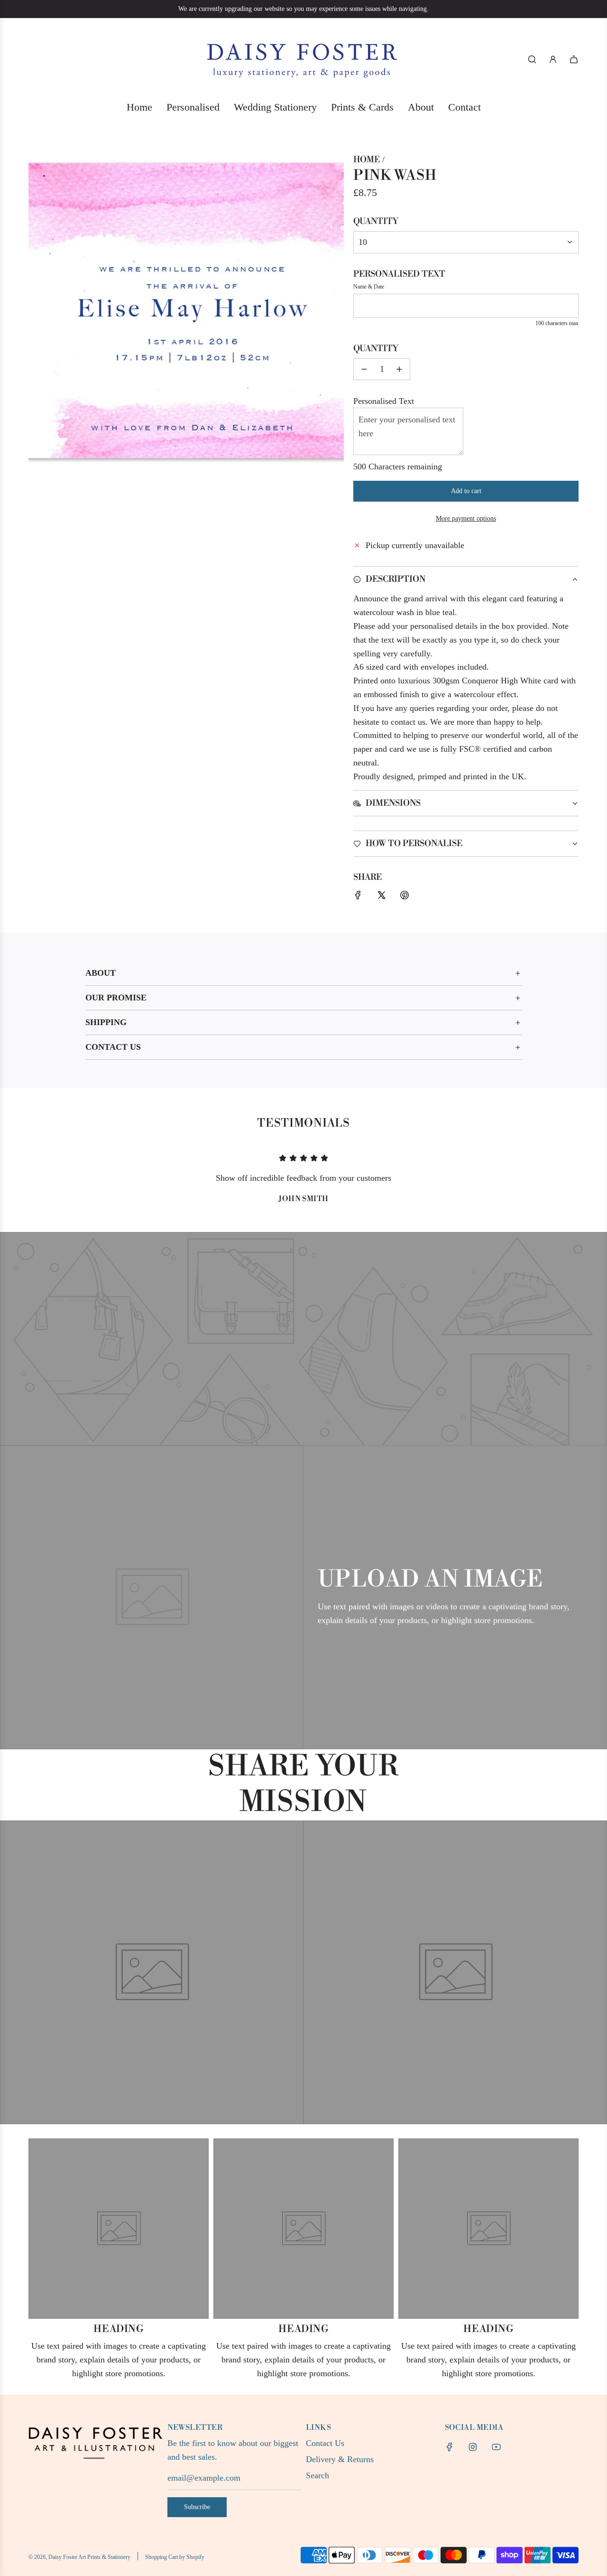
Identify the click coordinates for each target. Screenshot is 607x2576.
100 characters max (557, 323)
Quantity (376, 221)
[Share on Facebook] (358, 897)
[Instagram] (473, 2447)
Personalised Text (399, 274)
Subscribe (197, 2507)
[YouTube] (496, 2447)
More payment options (466, 518)
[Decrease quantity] (364, 369)
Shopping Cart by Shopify (175, 2557)
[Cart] (574, 59)
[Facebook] (450, 2447)
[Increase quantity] (399, 369)
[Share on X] (381, 897)
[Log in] (553, 59)
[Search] (532, 59)
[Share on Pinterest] (405, 897)
